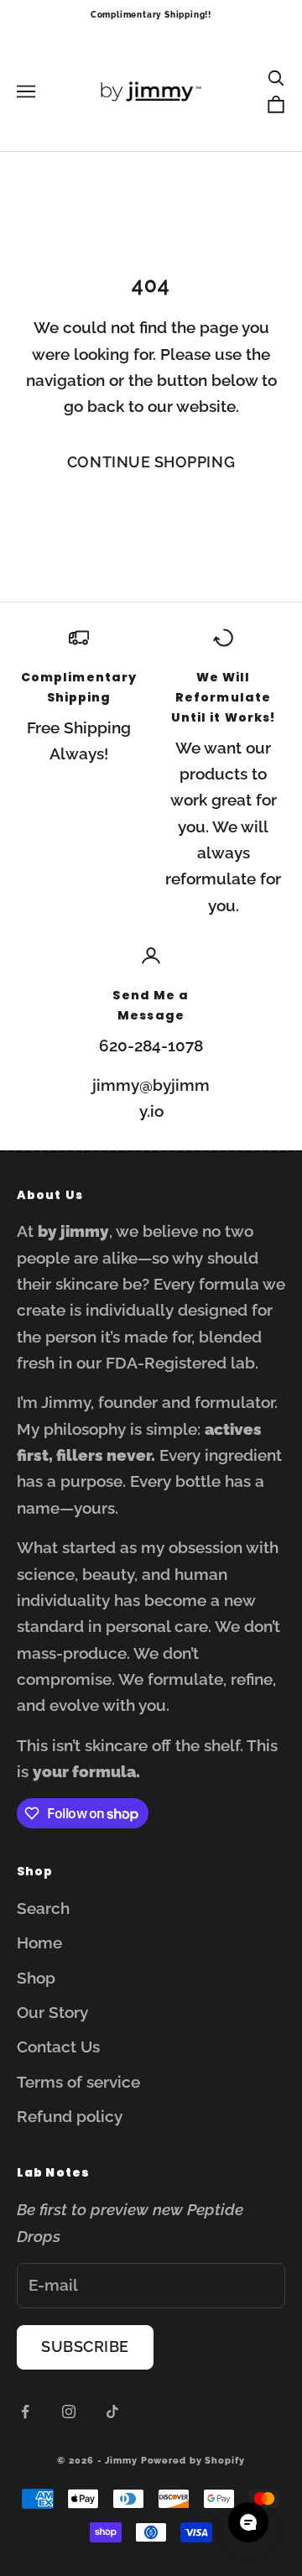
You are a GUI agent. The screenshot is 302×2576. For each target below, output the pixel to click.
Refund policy (70, 2116)
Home (39, 1942)
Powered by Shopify (193, 2461)
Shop (36, 1978)
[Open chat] (248, 2522)
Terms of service (78, 2082)
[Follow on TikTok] (112, 2412)
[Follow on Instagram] (69, 2412)
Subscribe (85, 2347)
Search (43, 1908)
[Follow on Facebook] (25, 2412)
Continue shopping (151, 462)
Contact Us (58, 2047)
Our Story (52, 2012)
